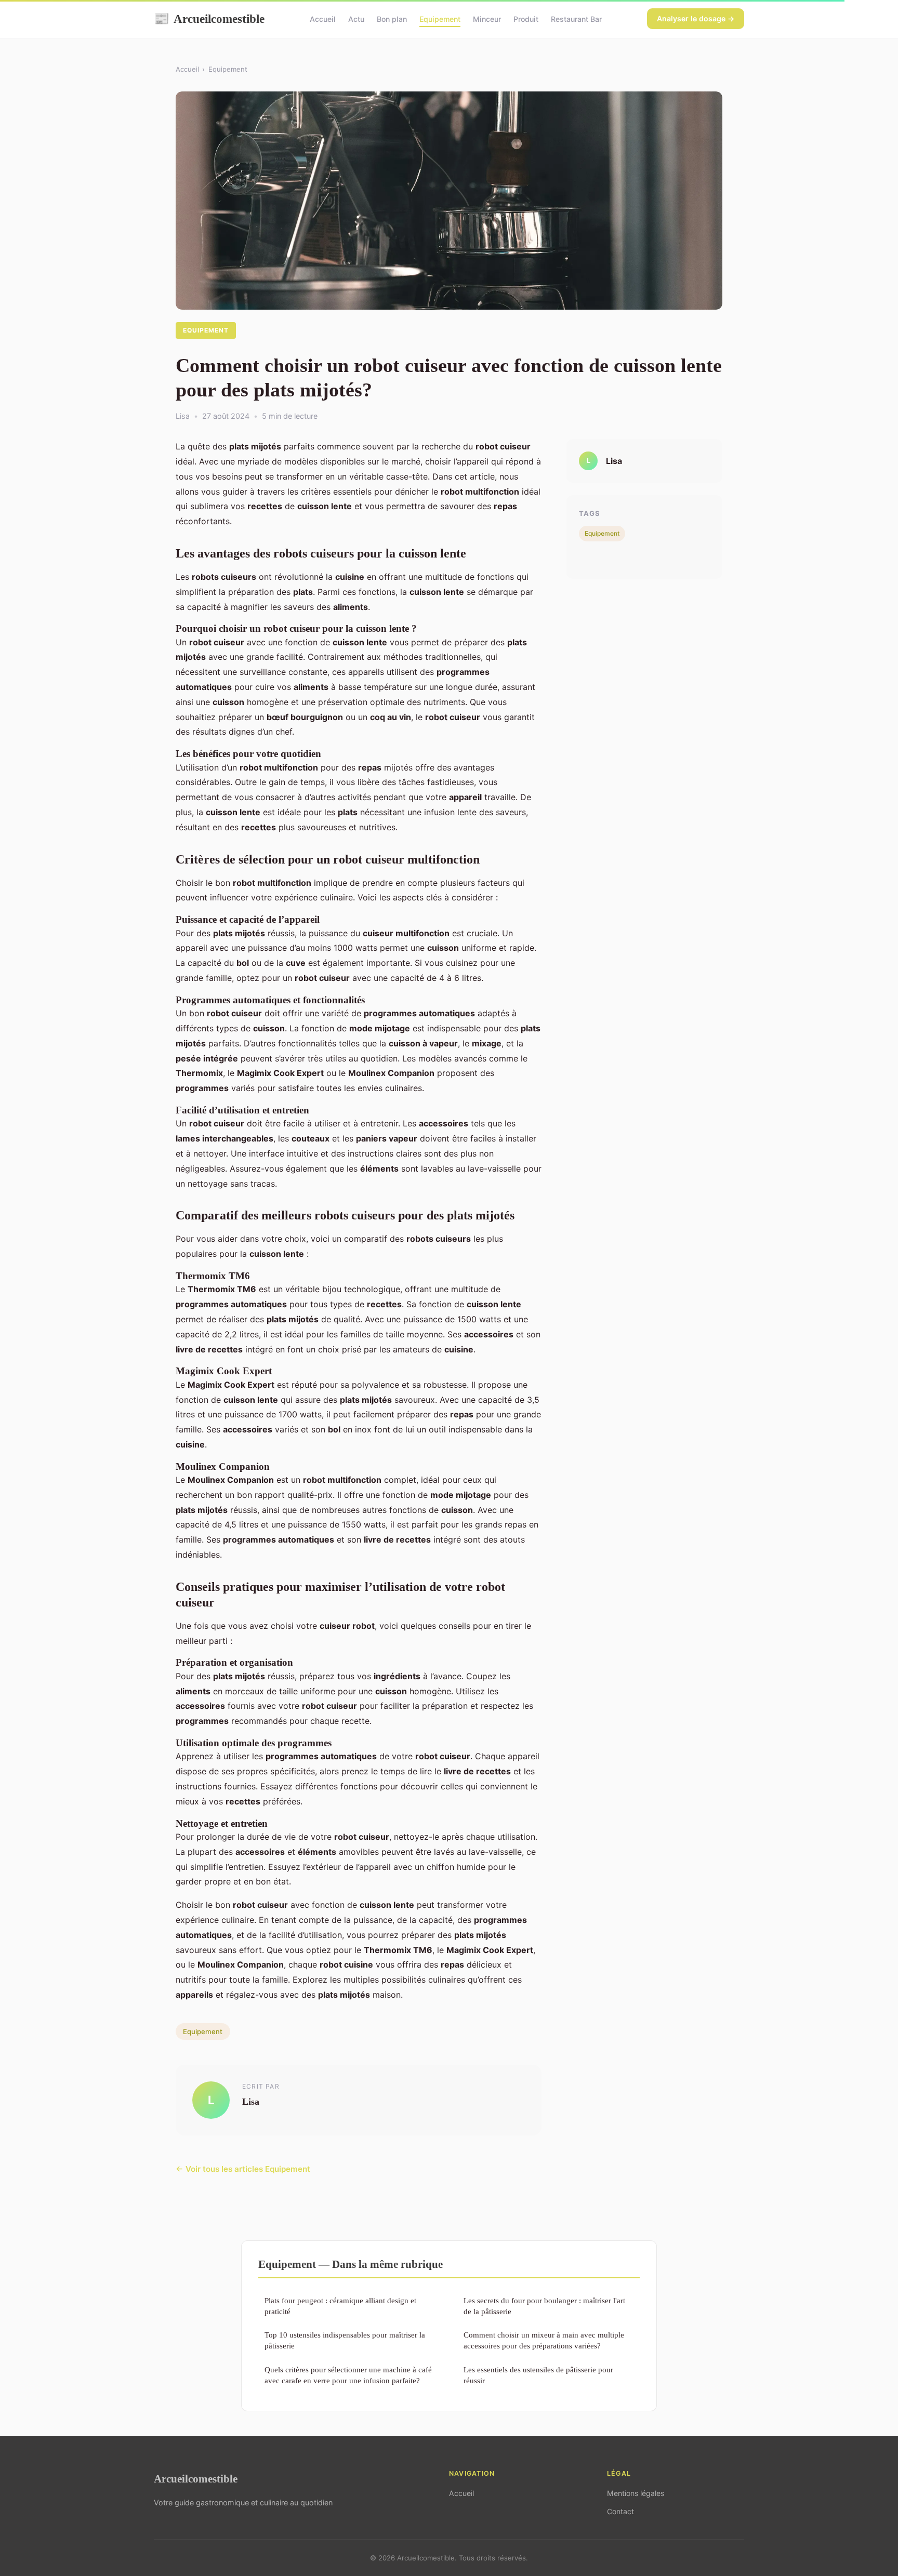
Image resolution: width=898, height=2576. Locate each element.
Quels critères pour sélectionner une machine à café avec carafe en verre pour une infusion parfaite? (348, 2375)
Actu (356, 19)
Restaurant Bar (576, 19)
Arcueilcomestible (209, 19)
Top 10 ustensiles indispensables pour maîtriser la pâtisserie (345, 2340)
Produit (526, 19)
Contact (620, 2511)
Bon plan (392, 19)
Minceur (487, 19)
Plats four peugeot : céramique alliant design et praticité (340, 2306)
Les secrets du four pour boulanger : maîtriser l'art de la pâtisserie (544, 2306)
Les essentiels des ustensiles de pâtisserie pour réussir (538, 2375)
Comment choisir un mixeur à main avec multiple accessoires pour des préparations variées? (544, 2340)
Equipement (440, 19)
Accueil (323, 19)
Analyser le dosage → (696, 18)
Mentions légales (636, 2493)
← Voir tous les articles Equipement (243, 2169)
